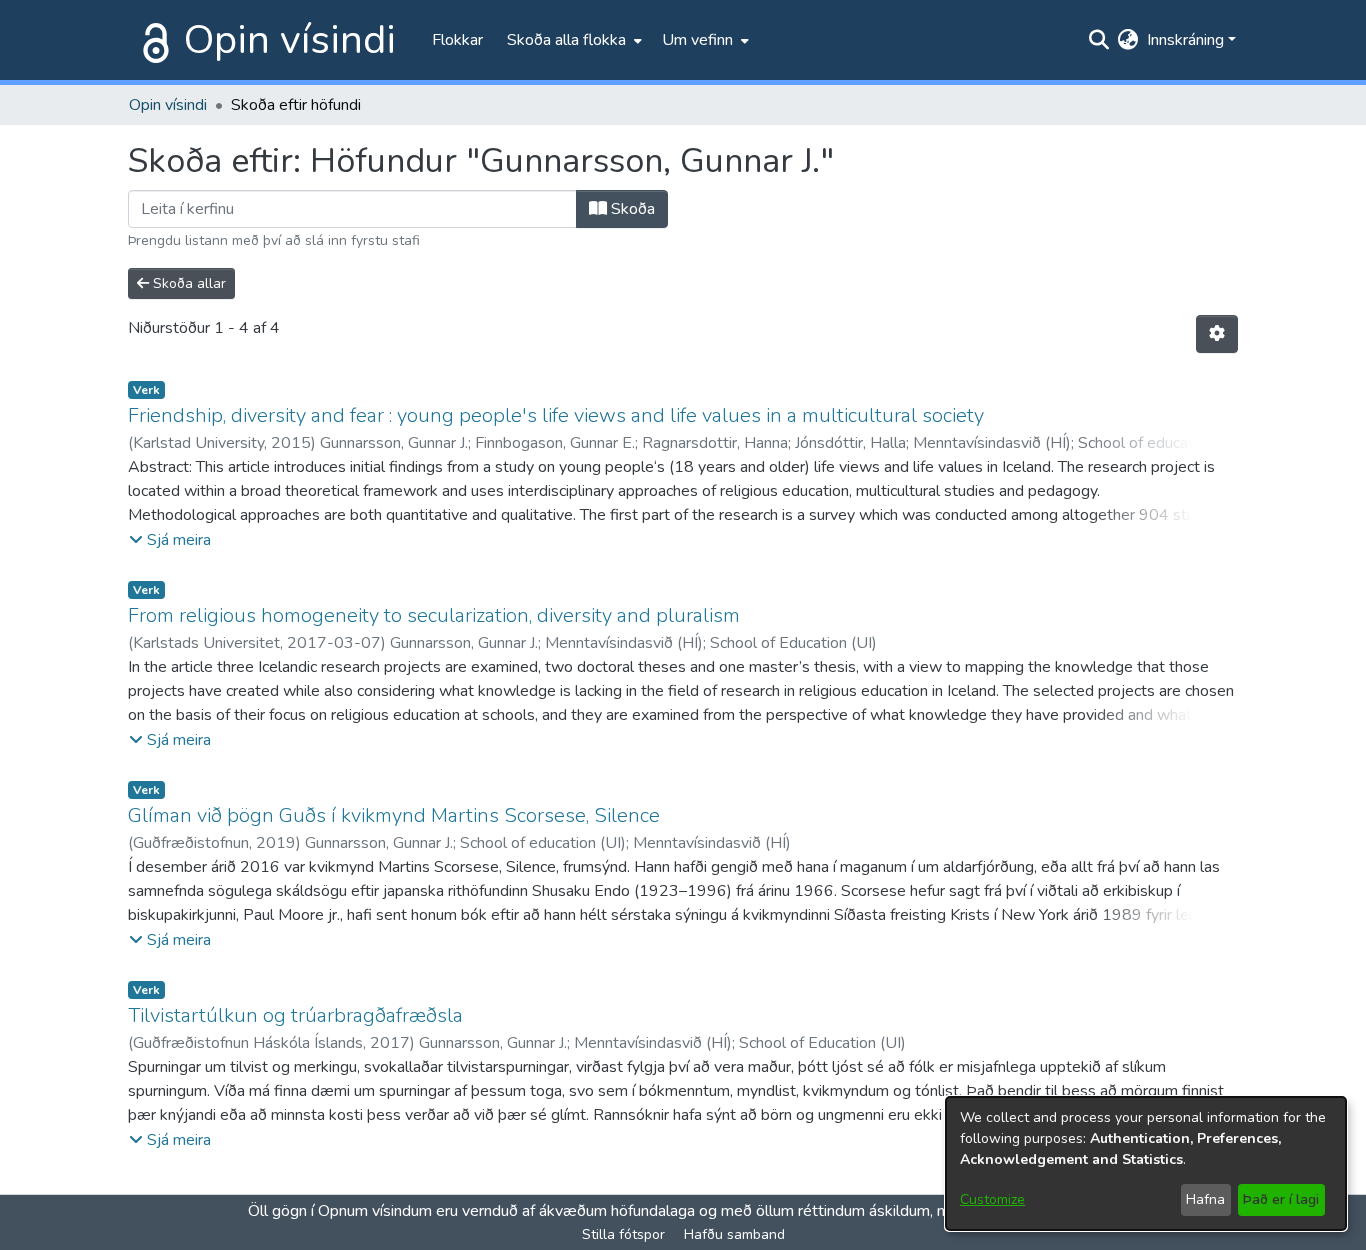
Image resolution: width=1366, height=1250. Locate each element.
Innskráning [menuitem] (1185, 40)
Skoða (631, 209)
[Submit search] (1099, 40)
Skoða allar (187, 283)
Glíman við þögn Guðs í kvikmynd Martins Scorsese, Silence (394, 815)
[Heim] (152, 40)
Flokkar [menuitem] (457, 40)
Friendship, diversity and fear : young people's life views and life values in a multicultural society (556, 415)
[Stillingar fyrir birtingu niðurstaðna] (1217, 334)
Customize (992, 1199)
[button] (170, 540)
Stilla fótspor (623, 1234)
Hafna (1205, 1199)
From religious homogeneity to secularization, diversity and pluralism (434, 615)
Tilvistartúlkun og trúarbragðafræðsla (295, 1015)
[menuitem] (572, 40)
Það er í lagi (1281, 1199)
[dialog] (1146, 1163)
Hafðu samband (734, 1234)
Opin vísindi (290, 40)
